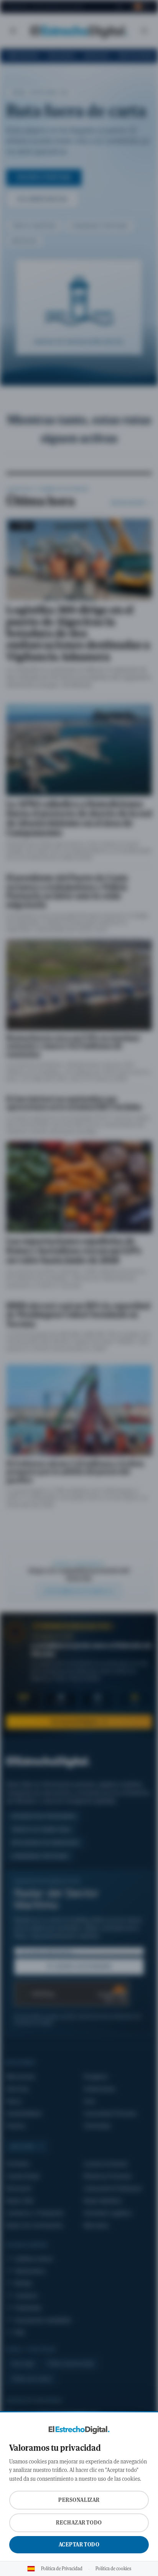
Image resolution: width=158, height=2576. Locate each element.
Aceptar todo (79, 2545)
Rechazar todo (79, 2523)
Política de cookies (113, 2569)
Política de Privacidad (62, 2569)
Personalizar (79, 2500)
